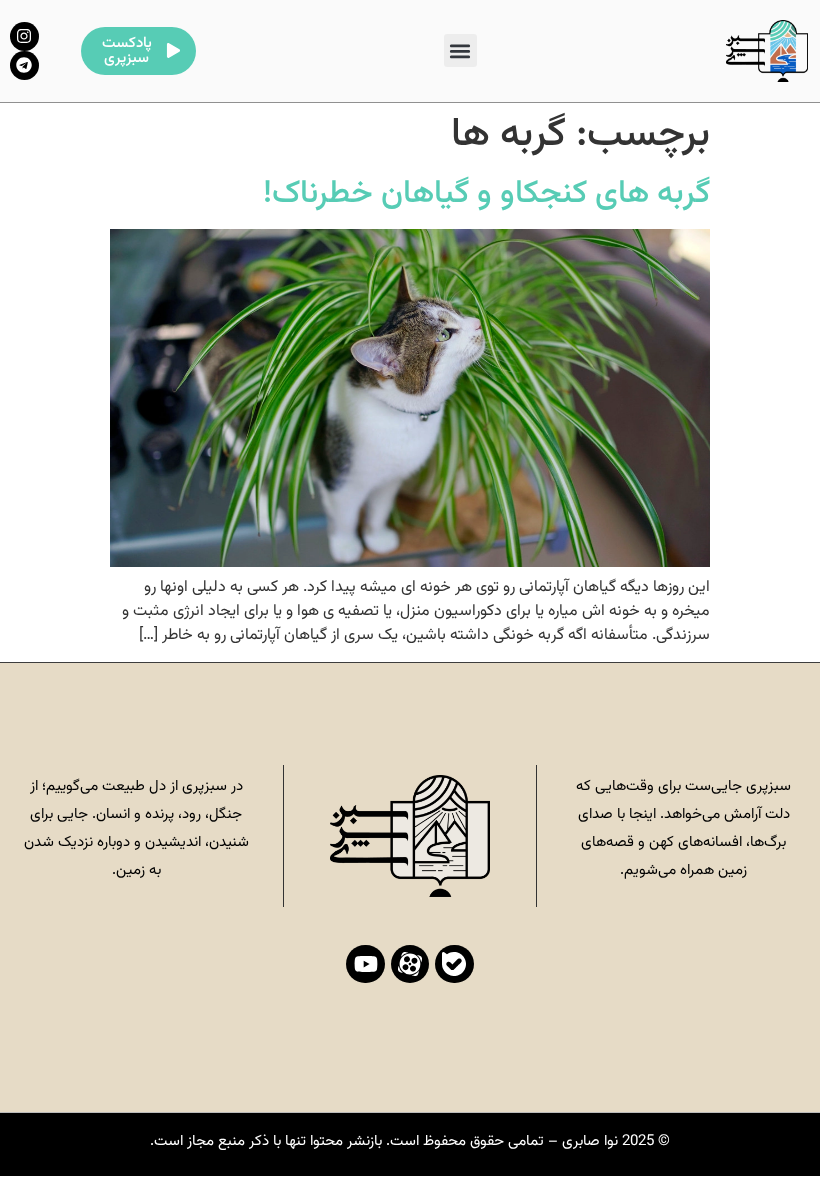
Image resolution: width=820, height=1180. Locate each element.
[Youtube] (365, 964)
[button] (460, 50)
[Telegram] (24, 65)
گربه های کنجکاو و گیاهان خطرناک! (486, 194)
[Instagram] (24, 36)
